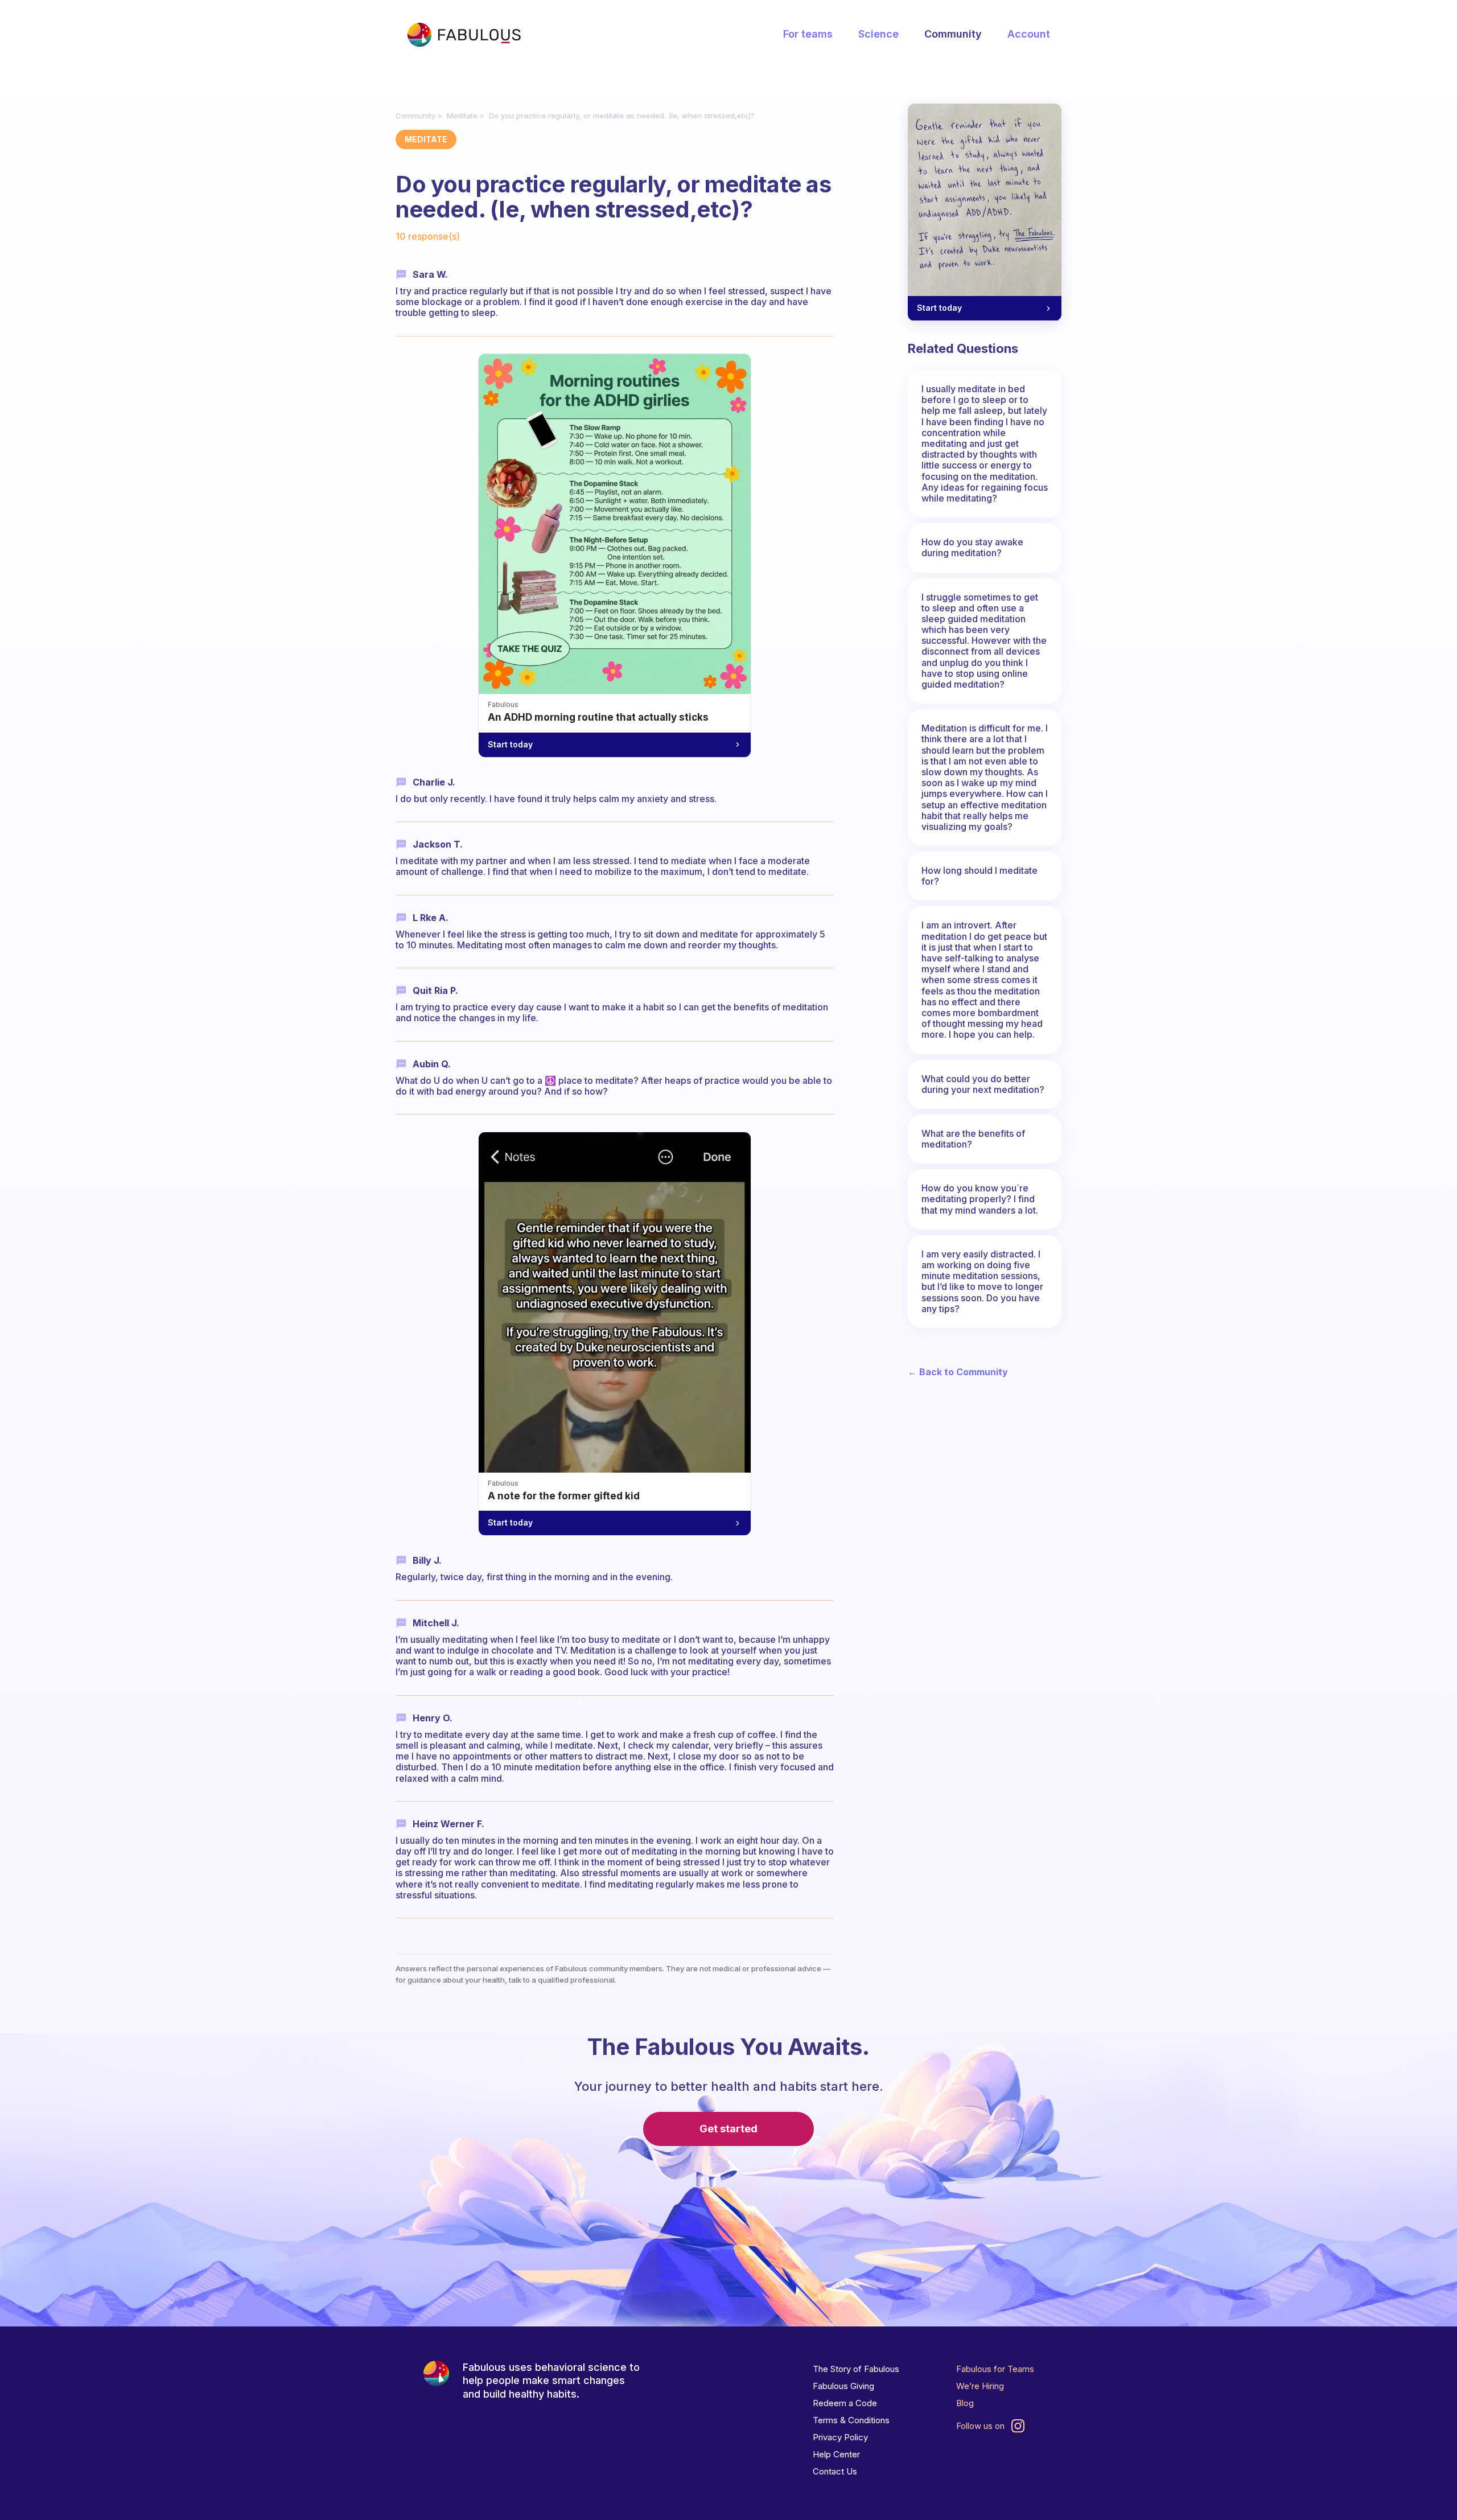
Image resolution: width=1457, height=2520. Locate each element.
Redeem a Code (845, 2403)
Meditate (462, 116)
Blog (965, 2403)
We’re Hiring (980, 2386)
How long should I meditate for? (979, 876)
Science (878, 34)
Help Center (836, 2454)
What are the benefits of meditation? (973, 1139)
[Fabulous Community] (464, 35)
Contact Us (835, 2471)
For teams (808, 34)
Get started (728, 2129)
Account (1029, 34)
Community (953, 34)
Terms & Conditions (851, 2420)
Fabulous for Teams (995, 2369)
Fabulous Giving (843, 2386)
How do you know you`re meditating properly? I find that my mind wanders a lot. (980, 1199)
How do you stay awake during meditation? (972, 547)
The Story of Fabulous (856, 2369)
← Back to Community (958, 1372)
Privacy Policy (840, 2437)
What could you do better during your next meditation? (983, 1084)
